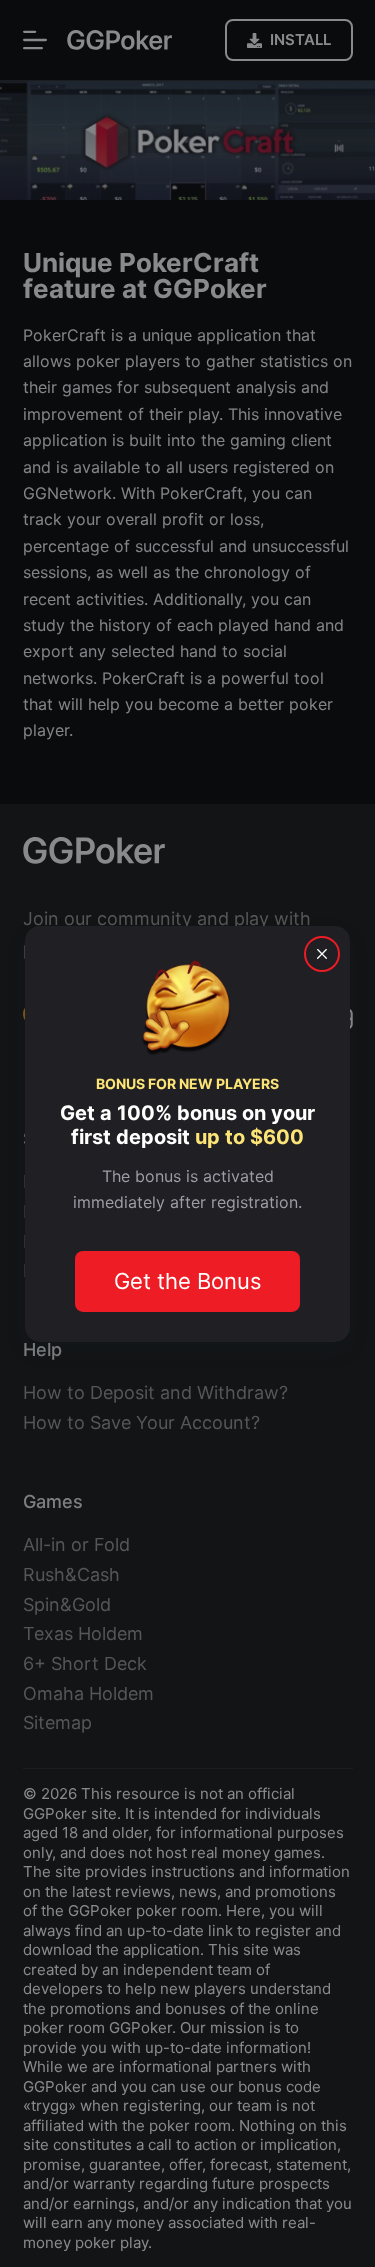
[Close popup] (322, 953)
